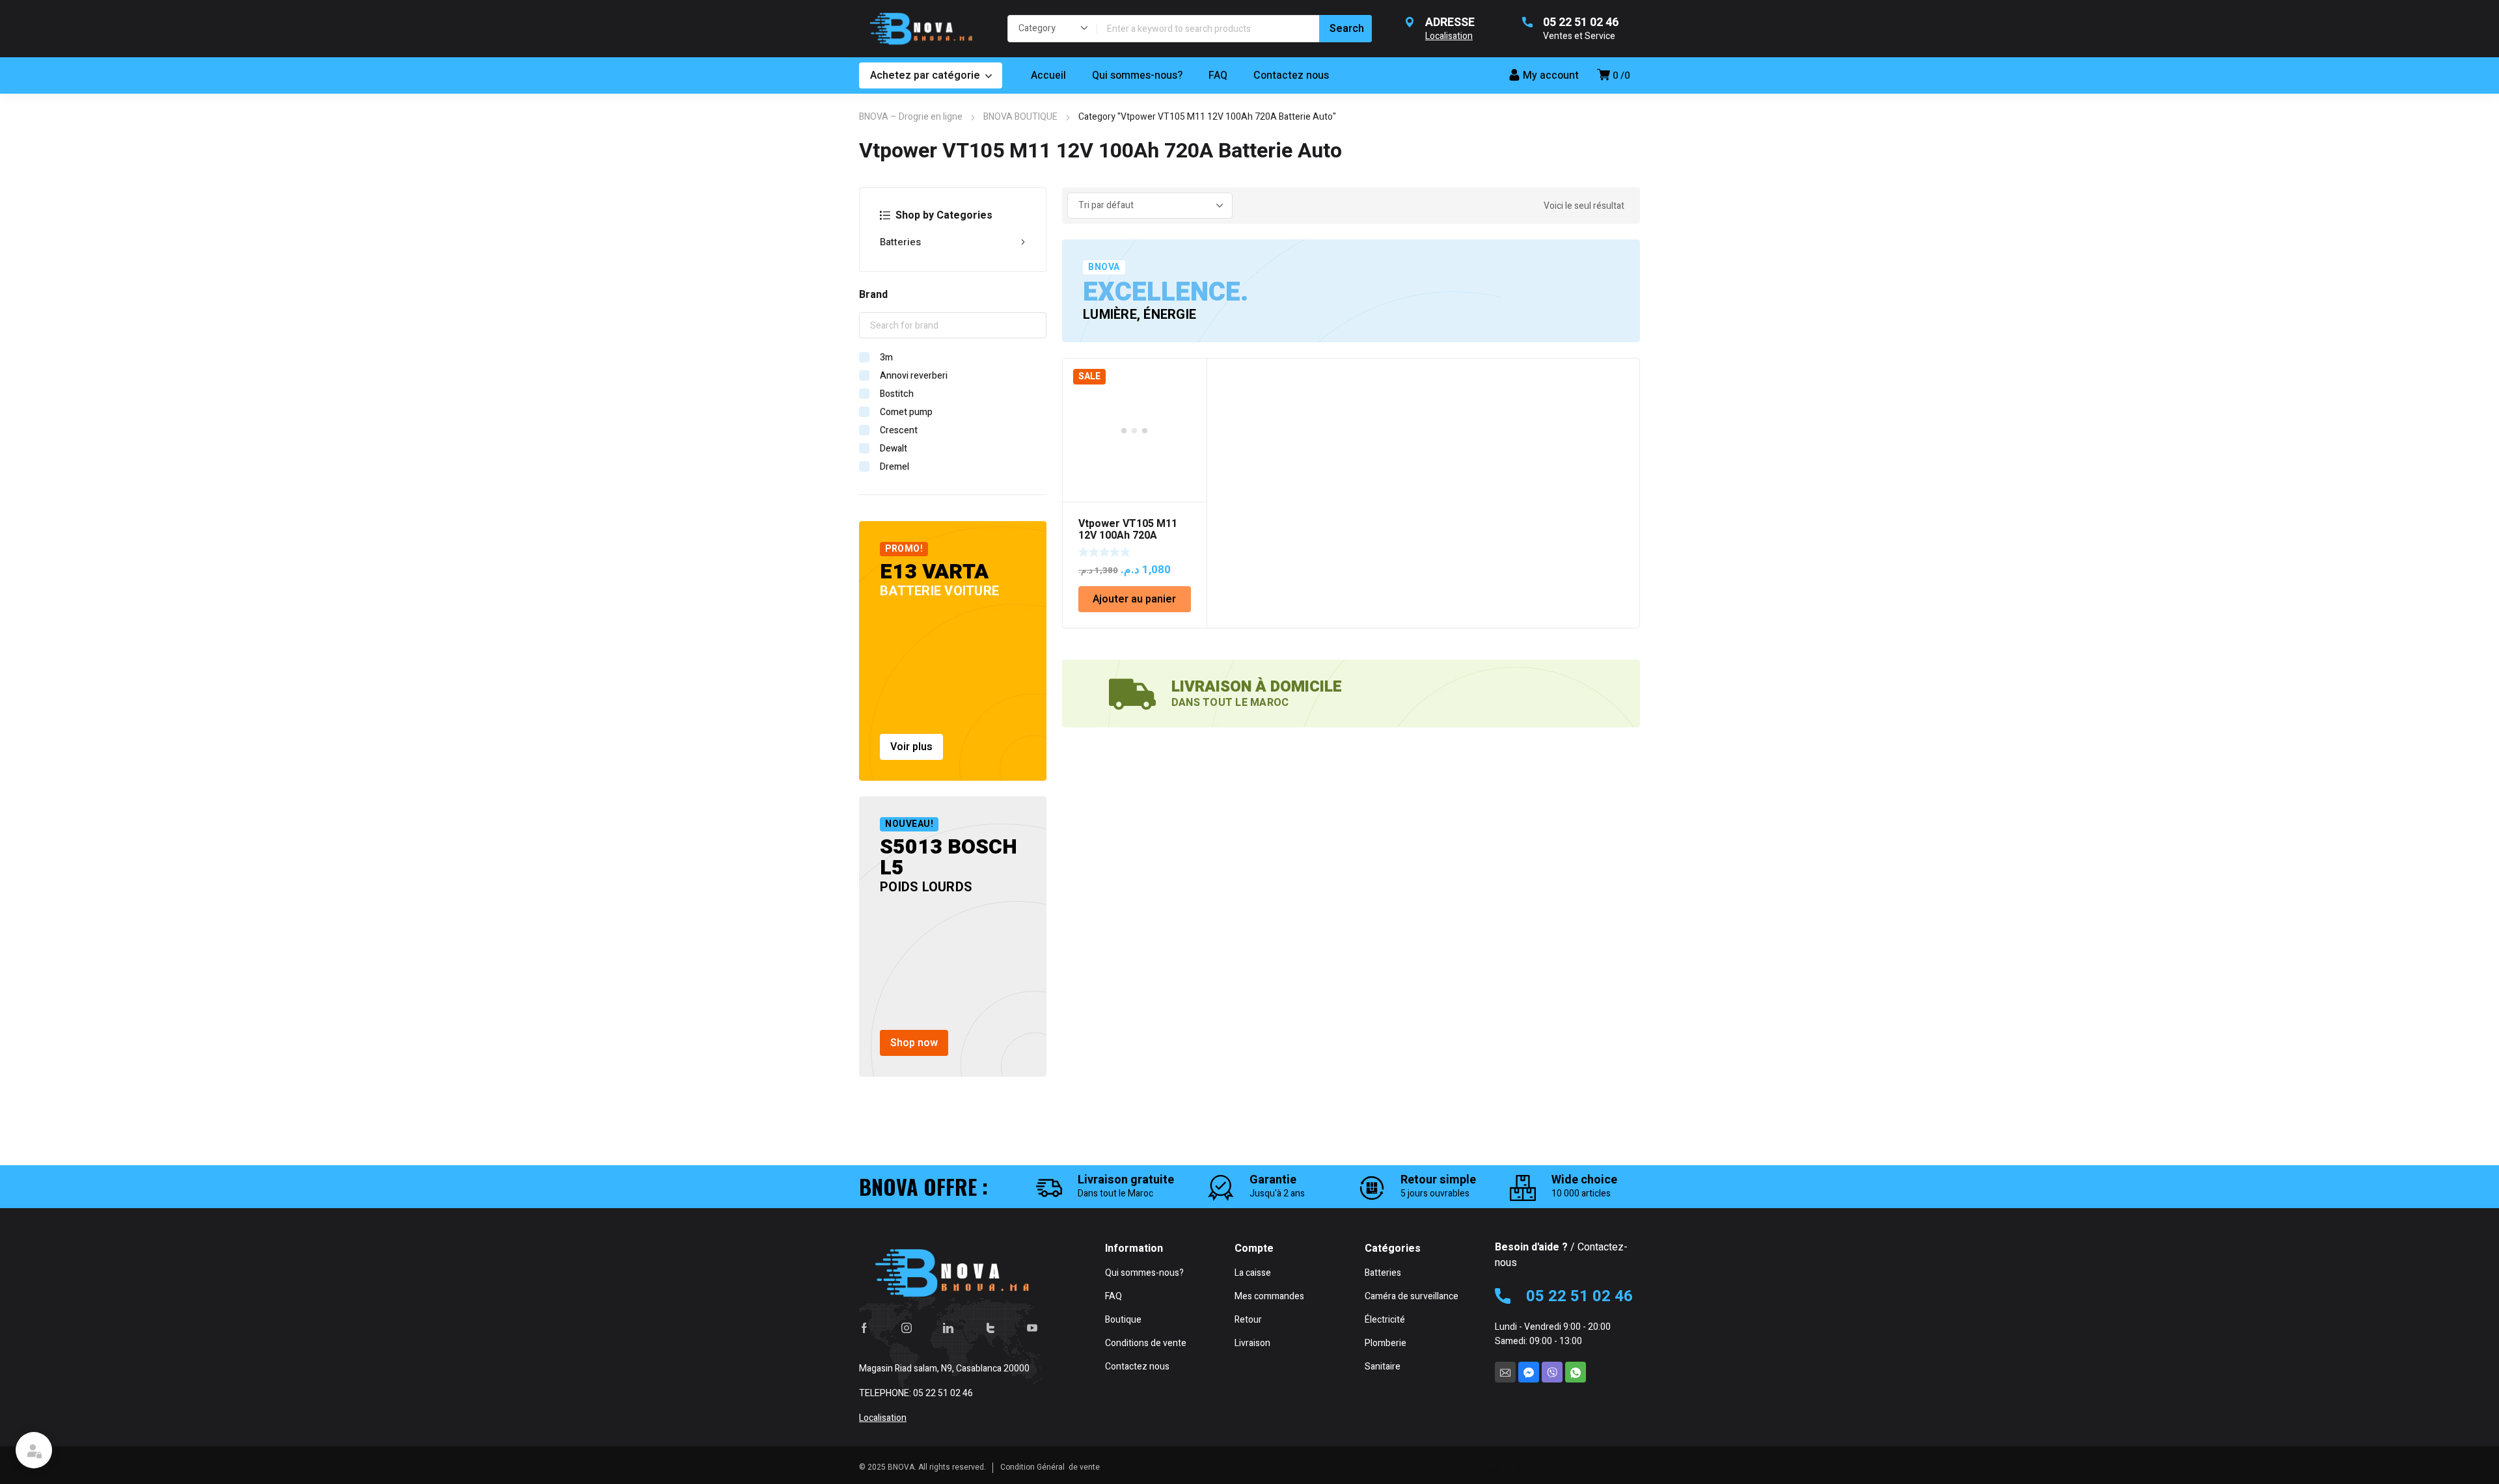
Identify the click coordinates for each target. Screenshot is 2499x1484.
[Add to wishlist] (1190, 375)
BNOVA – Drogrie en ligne (911, 117)
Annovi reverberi (914, 376)
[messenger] (1529, 1372)
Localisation (883, 1418)
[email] (1505, 1372)
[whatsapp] (1576, 1372)
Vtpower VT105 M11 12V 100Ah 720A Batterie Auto (1128, 535)
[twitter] (990, 1328)
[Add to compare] (1190, 392)
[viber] (1552, 1372)
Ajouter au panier (1134, 599)
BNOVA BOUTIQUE (1020, 117)
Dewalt (894, 449)
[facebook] (864, 1328)
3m (886, 358)
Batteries (900, 242)
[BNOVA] (920, 29)
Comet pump (906, 412)
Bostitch (897, 394)
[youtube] (1032, 1328)
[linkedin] (948, 1328)
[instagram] (907, 1328)
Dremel (894, 467)
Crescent (899, 430)
